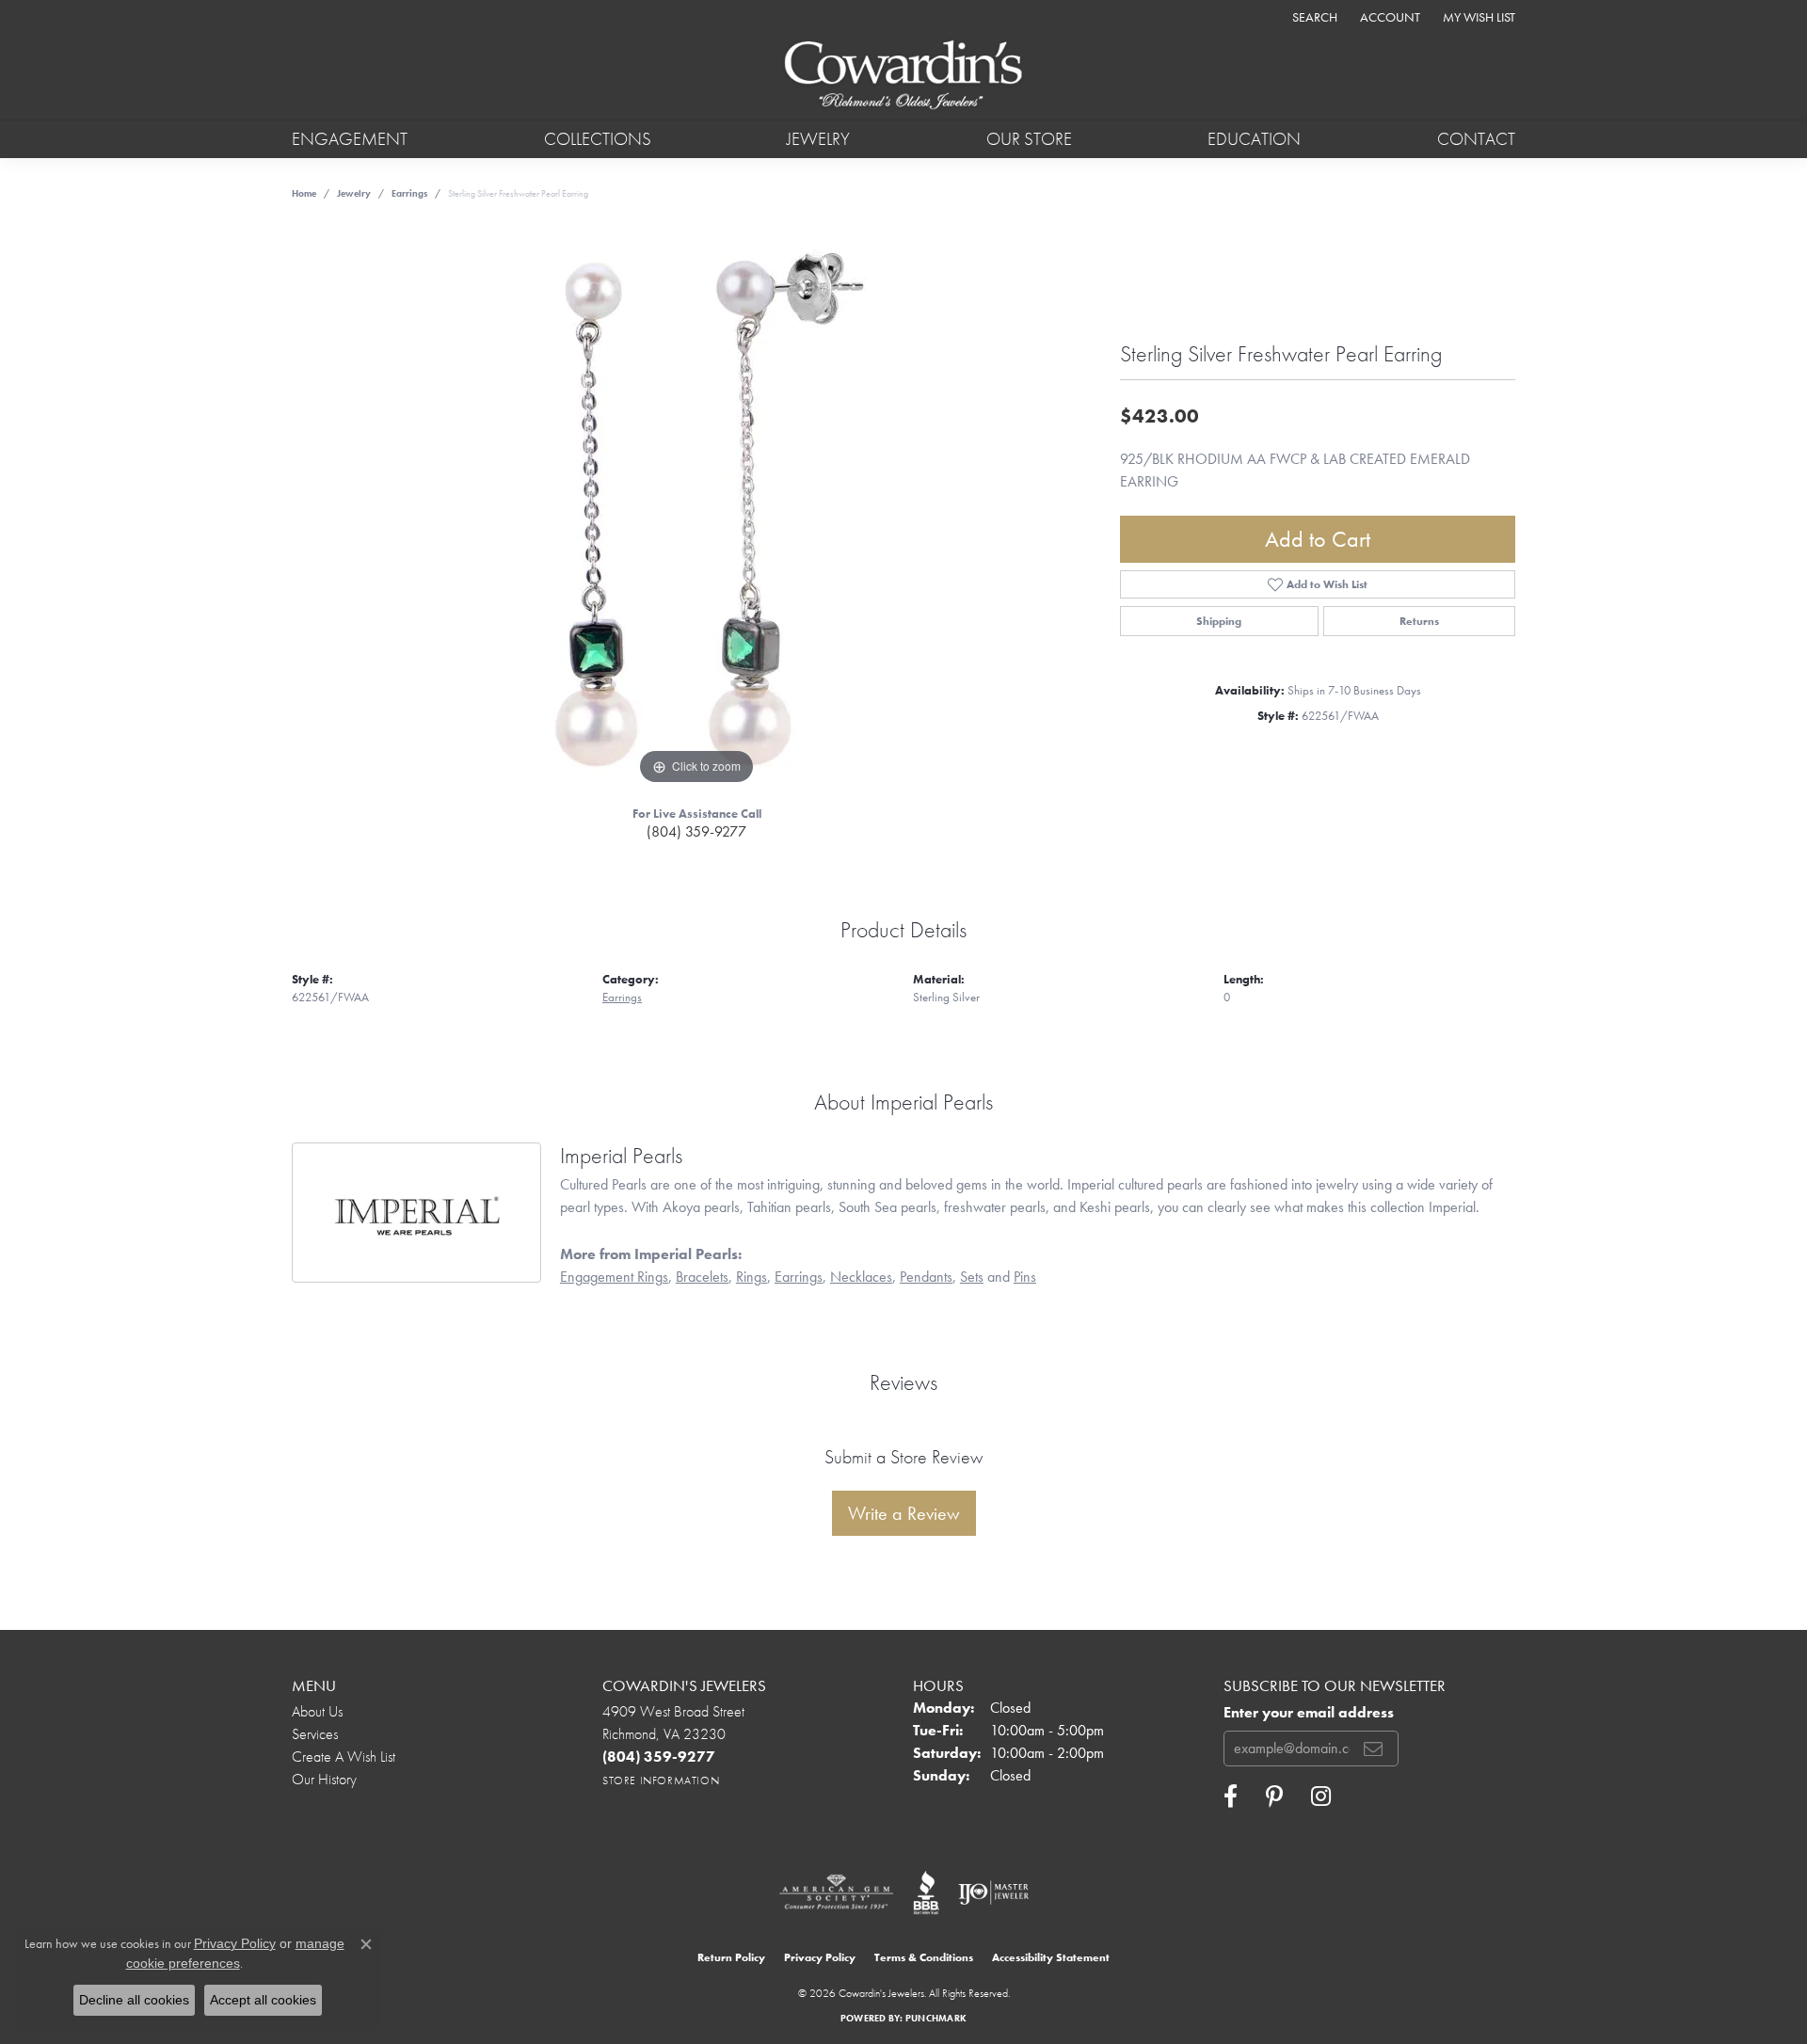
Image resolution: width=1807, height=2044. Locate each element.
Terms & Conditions (924, 1957)
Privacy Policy (820, 1957)
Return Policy (731, 1957)
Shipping (1219, 621)
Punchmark (936, 2018)
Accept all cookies (263, 2000)
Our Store (1029, 139)
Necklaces (861, 1277)
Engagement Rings (614, 1277)
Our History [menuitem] (324, 1779)
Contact (1476, 139)
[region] (696, 507)
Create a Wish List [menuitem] (344, 1757)
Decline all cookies (134, 2000)
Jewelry (818, 139)
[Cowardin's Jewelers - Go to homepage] (903, 76)
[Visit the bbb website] (926, 1892)
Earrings (409, 193)
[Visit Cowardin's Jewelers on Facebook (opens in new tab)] (1231, 1796)
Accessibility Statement (1051, 1957)
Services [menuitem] (315, 1734)
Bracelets (702, 1277)
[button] (1313, 16)
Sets (972, 1277)
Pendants (926, 1277)
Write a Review (904, 1513)
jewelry (354, 193)
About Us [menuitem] (317, 1711)
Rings (752, 1277)
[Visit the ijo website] (993, 1892)
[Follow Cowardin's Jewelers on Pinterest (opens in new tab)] (1274, 1796)
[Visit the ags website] (836, 1892)
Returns (1419, 621)
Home (304, 193)
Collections (598, 139)
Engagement (350, 139)
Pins (1025, 1277)
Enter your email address (1309, 1713)
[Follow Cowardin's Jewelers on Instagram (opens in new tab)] (1321, 1796)
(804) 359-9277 (696, 831)
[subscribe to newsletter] (1373, 1749)
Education (1254, 139)
